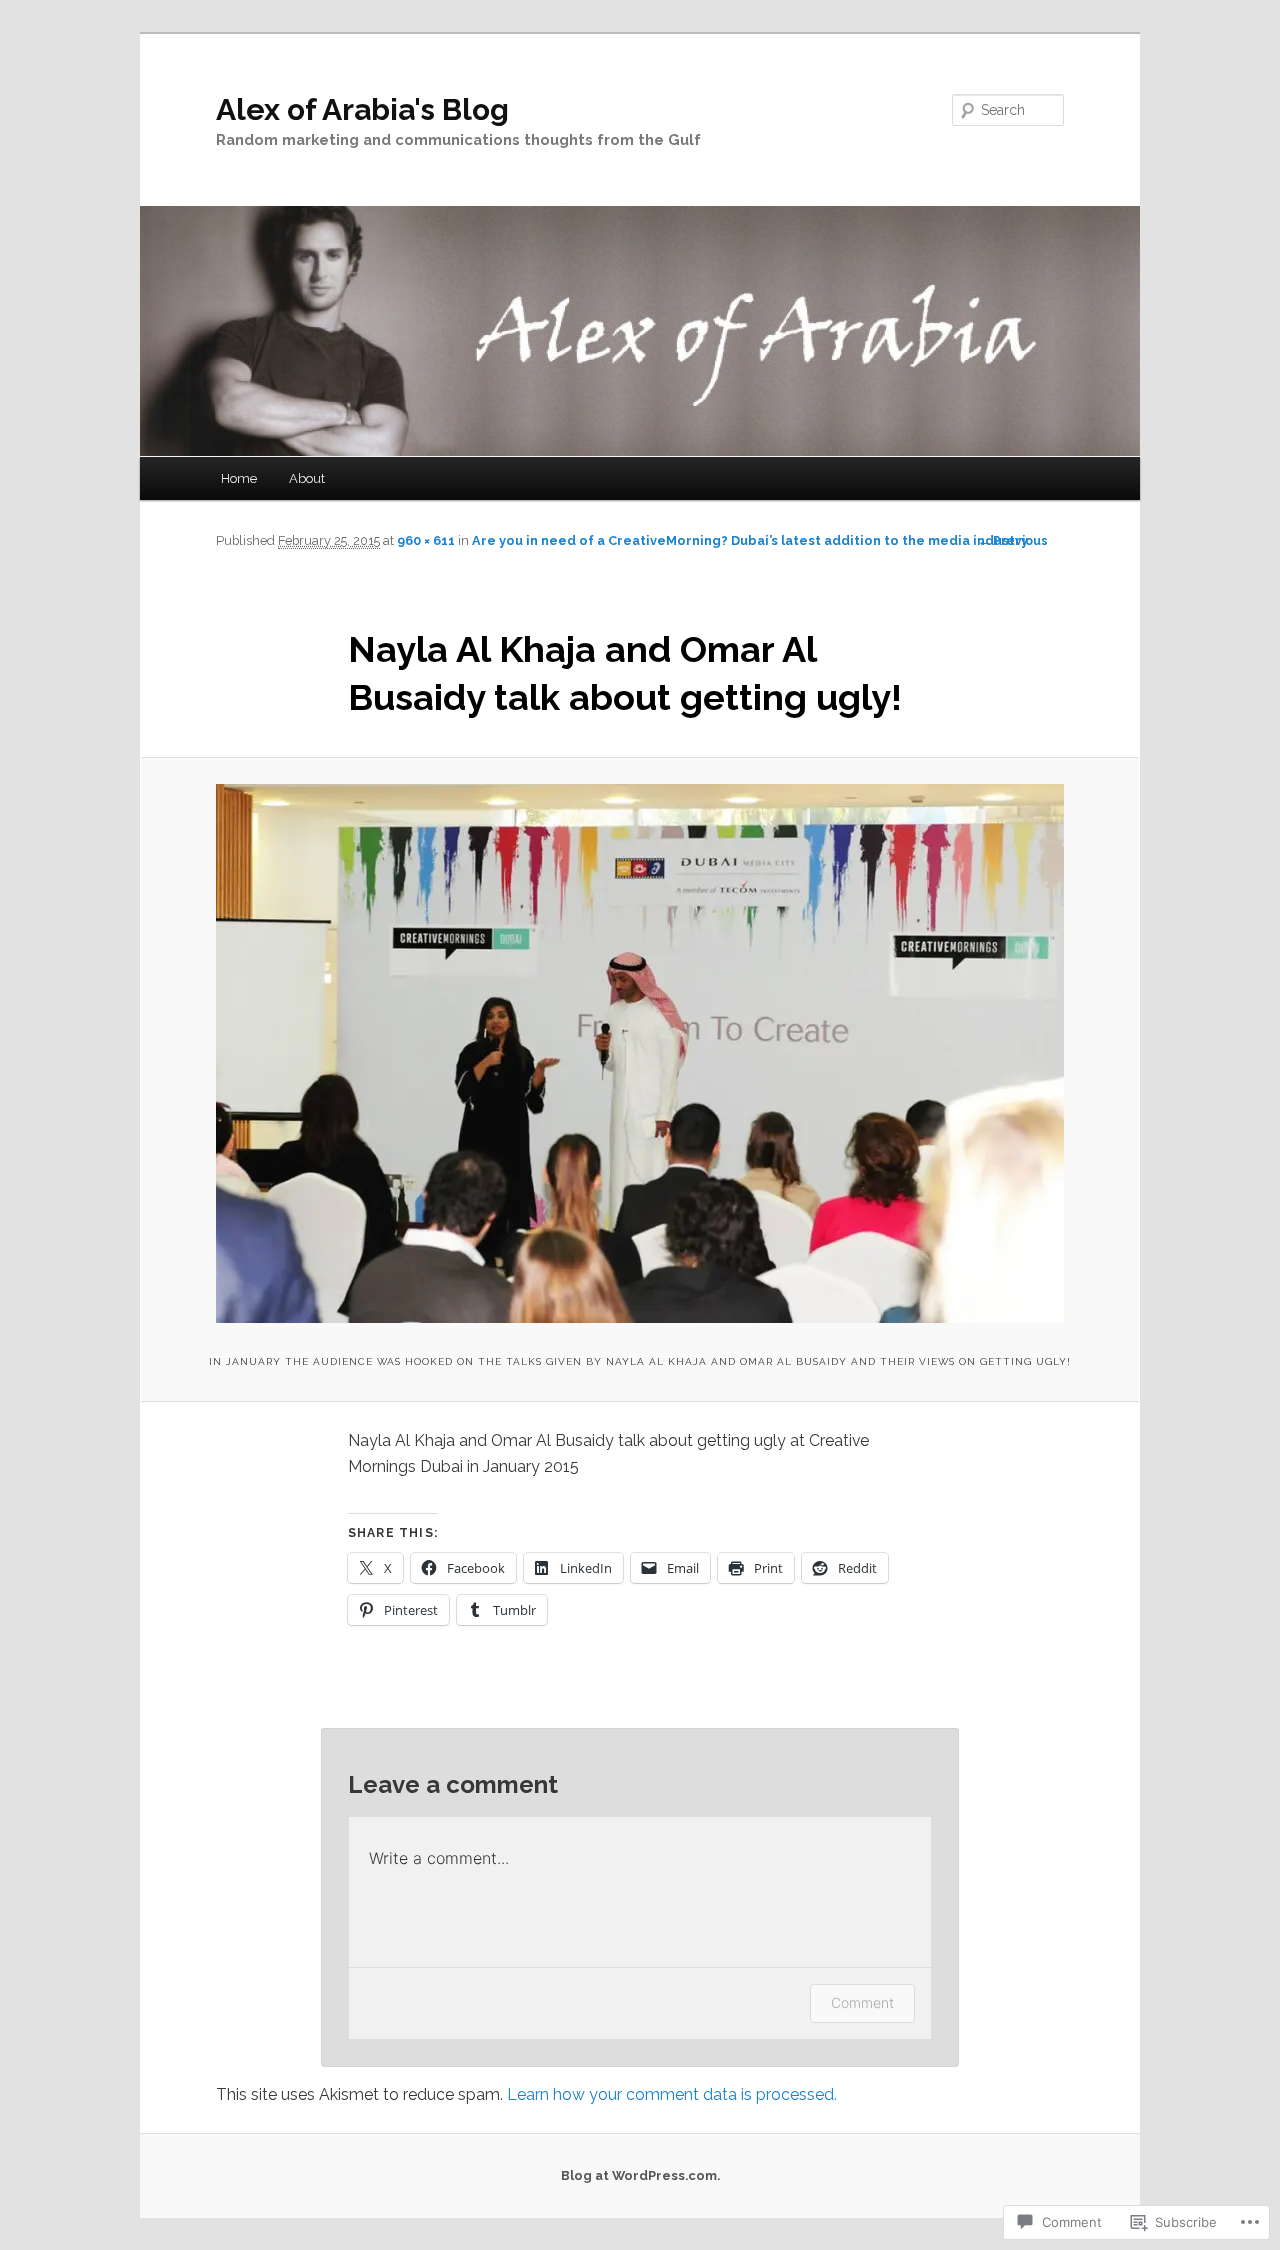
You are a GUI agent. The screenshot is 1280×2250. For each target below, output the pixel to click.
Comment (862, 2002)
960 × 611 (426, 540)
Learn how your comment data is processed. (672, 2094)
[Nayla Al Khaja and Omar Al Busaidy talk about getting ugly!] (639, 1053)
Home (239, 478)
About (307, 478)
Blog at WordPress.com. (640, 2175)
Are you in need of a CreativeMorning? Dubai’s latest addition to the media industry (750, 540)
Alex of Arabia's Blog (362, 109)
